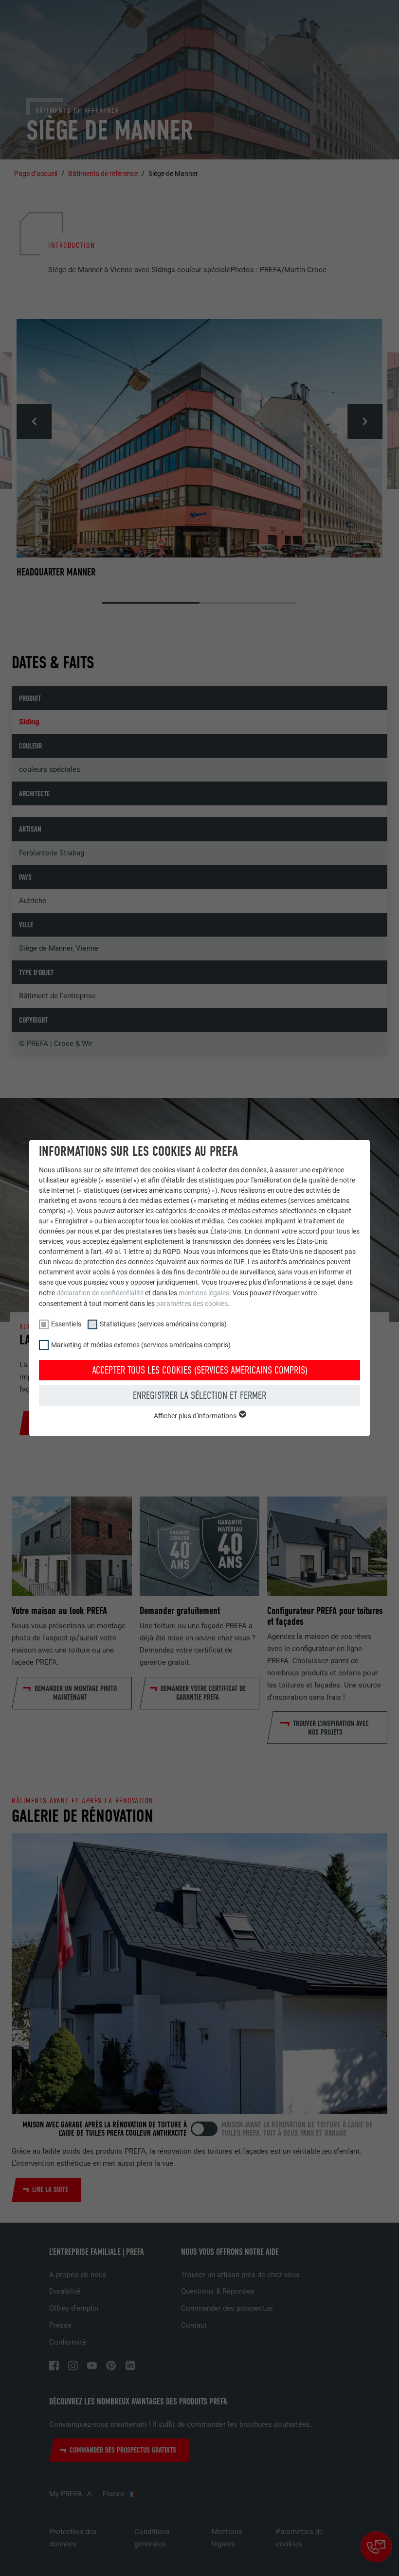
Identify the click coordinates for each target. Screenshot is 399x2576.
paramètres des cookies (192, 1304)
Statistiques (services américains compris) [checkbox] (163, 1324)
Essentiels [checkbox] (66, 1324)
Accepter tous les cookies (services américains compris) (200, 1370)
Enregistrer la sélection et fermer (199, 1395)
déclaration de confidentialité (100, 1293)
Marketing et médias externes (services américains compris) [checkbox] (141, 1345)
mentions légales (204, 1293)
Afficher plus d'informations (196, 1416)
